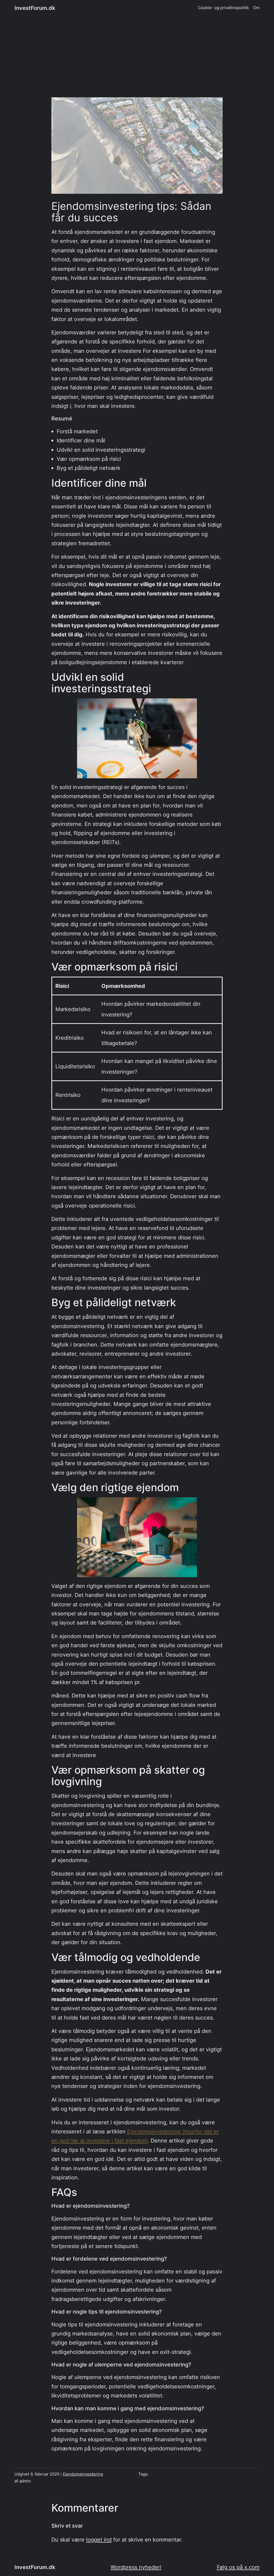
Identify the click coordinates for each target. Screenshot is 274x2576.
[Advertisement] (137, 60)
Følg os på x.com (238, 2567)
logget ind (99, 2540)
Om (256, 8)
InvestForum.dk (35, 8)
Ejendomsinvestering (83, 2474)
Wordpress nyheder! (136, 2567)
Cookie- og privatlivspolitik (223, 8)
